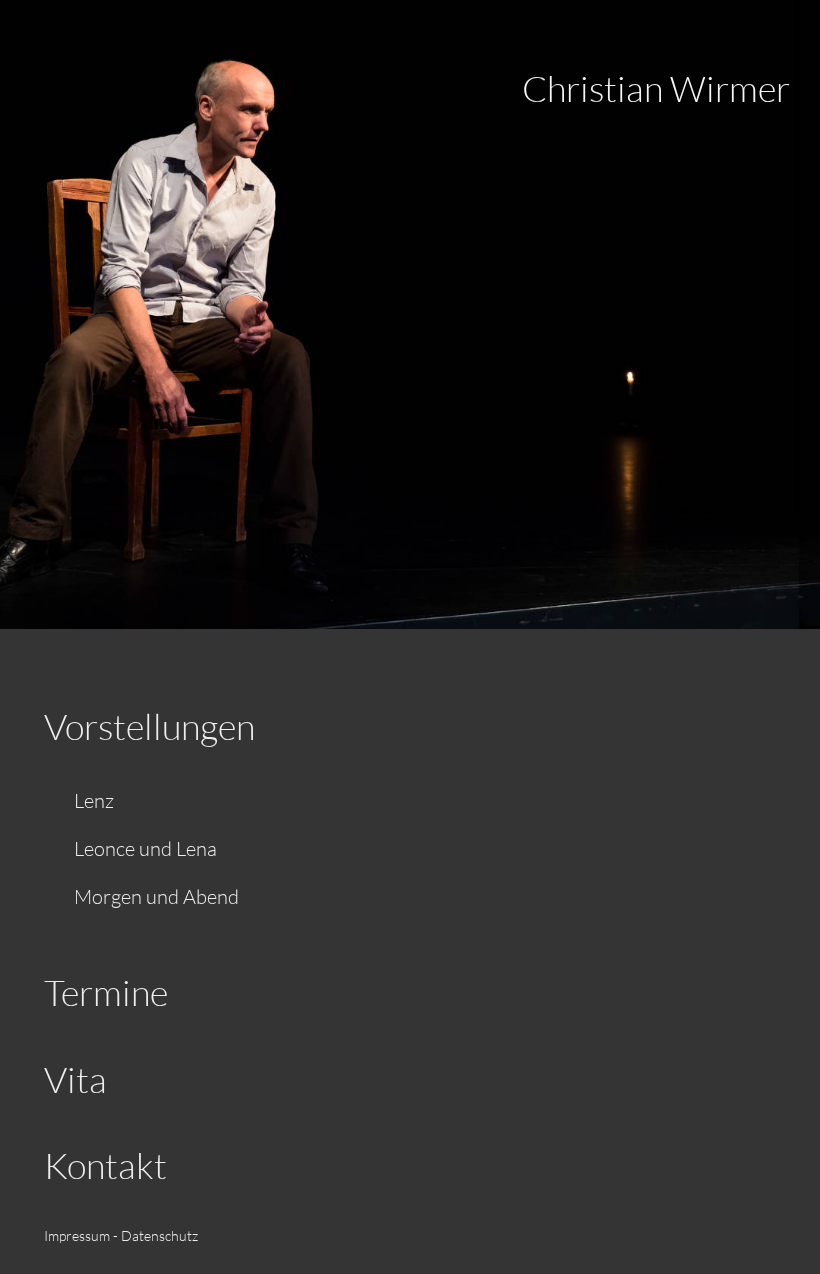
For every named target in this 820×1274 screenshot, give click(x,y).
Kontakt (105, 1165)
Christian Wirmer (656, 88)
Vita (75, 1079)
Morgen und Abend (156, 896)
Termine (106, 992)
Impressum (77, 1235)
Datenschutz (159, 1235)
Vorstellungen (149, 726)
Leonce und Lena (145, 848)
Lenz (94, 800)
